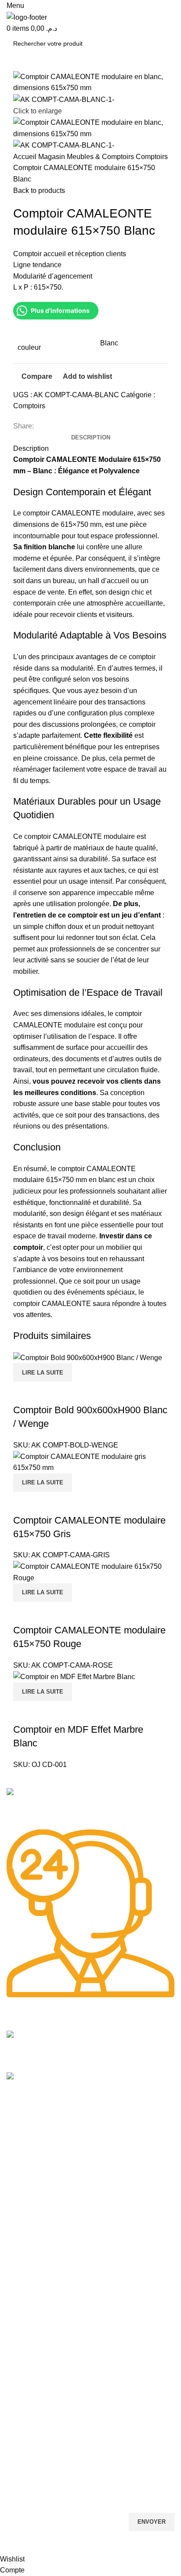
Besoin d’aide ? (32, 2211)
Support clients (27, 2406)
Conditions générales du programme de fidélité (72, 2346)
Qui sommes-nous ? (35, 2181)
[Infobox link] (90, 1809)
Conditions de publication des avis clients (63, 2331)
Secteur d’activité (30, 2166)
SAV (12, 2421)
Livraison (19, 2286)
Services (22, 2376)
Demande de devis (33, 2436)
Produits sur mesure (35, 2391)
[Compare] (24, 1712)
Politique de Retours (35, 2256)
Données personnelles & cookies (52, 2316)
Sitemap (20, 2121)
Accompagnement (32, 2451)
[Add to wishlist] (72, 1712)
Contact (17, 2196)
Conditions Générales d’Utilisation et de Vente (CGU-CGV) (88, 2361)
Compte (18, 2226)
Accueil (16, 2136)
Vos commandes (30, 2241)
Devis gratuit (24, 2271)
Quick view (48, 1712)
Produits (18, 2151)
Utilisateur (27, 2301)
